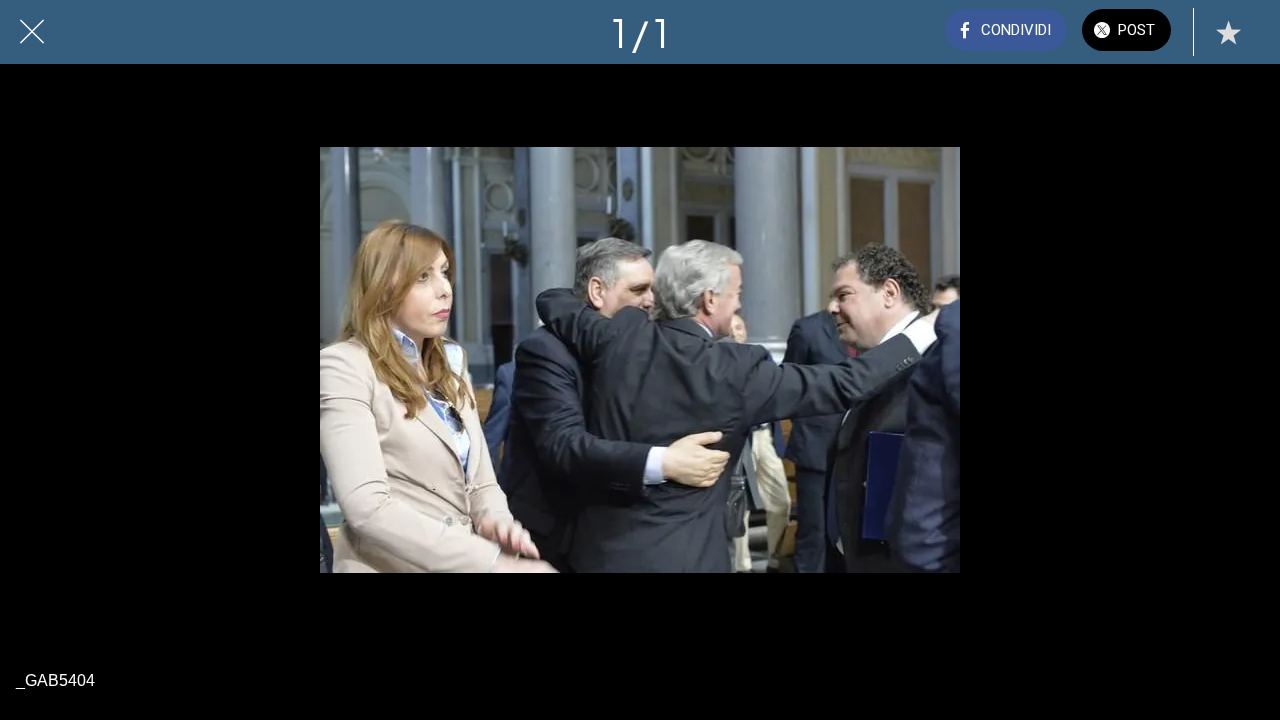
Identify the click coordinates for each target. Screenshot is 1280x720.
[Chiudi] (32, 32)
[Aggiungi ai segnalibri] (1228, 32)
